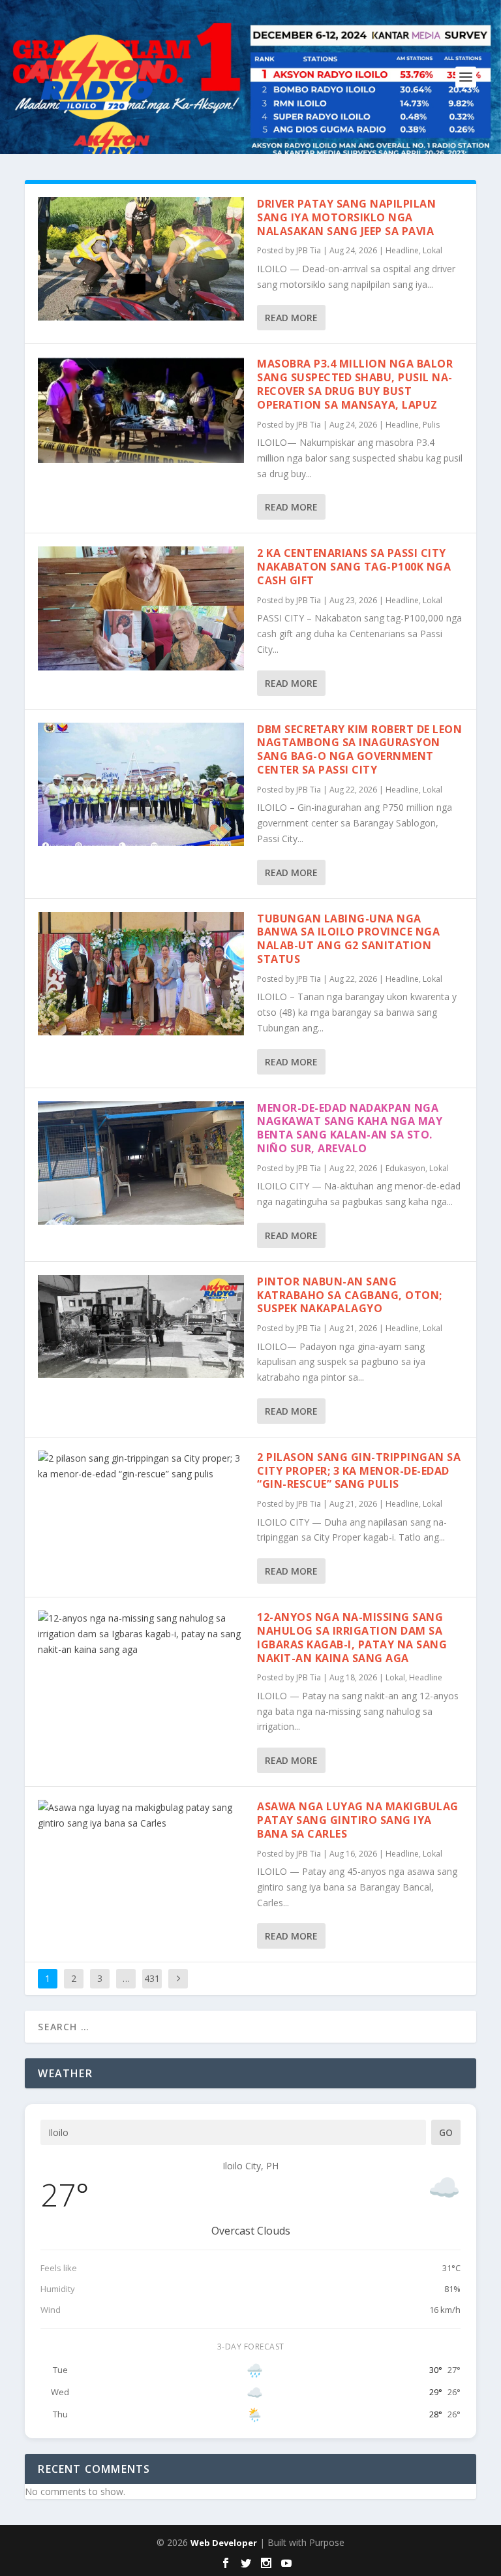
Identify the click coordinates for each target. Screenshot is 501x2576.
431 (152, 1978)
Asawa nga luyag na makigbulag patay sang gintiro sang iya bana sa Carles (358, 1820)
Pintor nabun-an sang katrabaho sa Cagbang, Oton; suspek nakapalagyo (350, 1295)
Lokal (433, 250)
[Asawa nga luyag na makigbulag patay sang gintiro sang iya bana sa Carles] (141, 1815)
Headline (402, 250)
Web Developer (224, 2543)
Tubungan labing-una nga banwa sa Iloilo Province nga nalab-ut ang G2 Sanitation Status (348, 939)
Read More (291, 318)
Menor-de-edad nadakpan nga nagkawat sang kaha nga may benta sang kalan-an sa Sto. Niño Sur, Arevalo (350, 1128)
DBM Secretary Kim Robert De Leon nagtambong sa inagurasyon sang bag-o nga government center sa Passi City (359, 749)
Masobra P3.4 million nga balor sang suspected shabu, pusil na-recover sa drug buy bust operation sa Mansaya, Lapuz (355, 384)
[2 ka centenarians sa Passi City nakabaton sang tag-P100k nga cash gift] (141, 608)
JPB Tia (309, 250)
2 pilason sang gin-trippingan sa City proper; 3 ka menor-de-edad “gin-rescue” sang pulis (359, 1471)
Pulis (431, 425)
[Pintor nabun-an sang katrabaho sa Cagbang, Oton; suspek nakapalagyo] (141, 1327)
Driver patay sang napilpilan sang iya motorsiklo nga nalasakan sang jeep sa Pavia (346, 217)
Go (446, 2132)
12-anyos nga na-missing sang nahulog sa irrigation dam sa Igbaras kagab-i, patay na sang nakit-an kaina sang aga (352, 1637)
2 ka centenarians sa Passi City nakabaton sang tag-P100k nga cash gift (354, 567)
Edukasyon (405, 1168)
